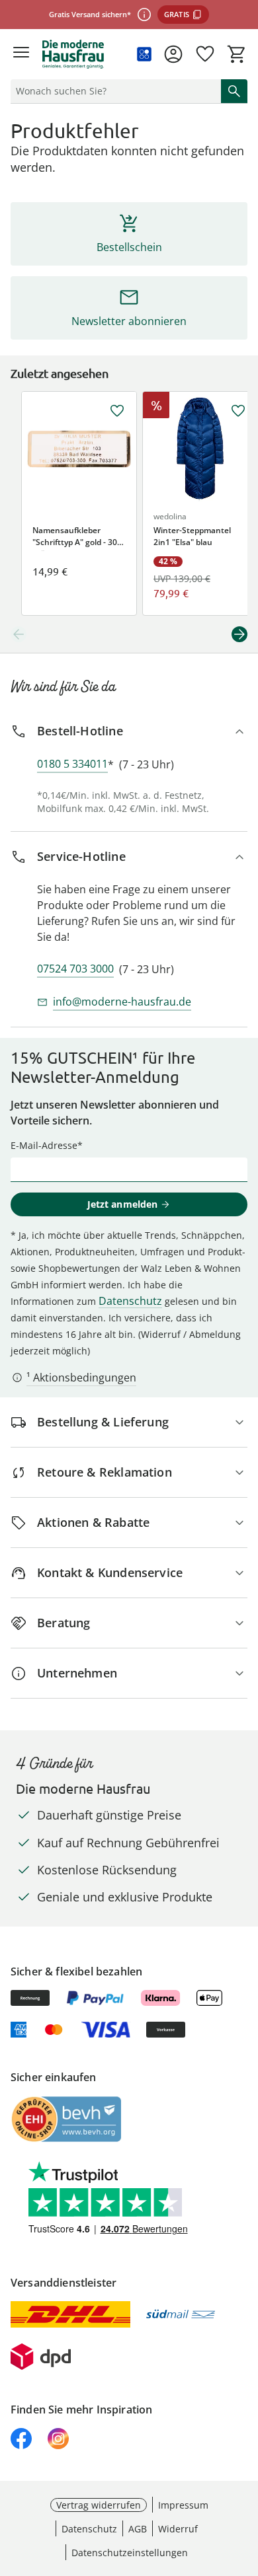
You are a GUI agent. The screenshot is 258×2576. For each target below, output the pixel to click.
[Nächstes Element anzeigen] (239, 634)
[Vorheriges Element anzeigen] (19, 634)
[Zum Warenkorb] (237, 54)
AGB (138, 2529)
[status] (113, 91)
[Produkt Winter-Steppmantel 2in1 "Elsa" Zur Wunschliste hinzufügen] (238, 411)
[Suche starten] (234, 91)
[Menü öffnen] (21, 54)
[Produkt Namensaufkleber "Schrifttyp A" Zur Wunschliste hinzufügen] (117, 411)
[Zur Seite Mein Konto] (173, 54)
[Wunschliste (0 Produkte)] (205, 54)
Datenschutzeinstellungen (130, 2553)
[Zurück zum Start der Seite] (245, 2484)
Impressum (183, 2505)
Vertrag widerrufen (99, 2505)
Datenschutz (130, 1301)
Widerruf (178, 2529)
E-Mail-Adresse (44, 1145)
